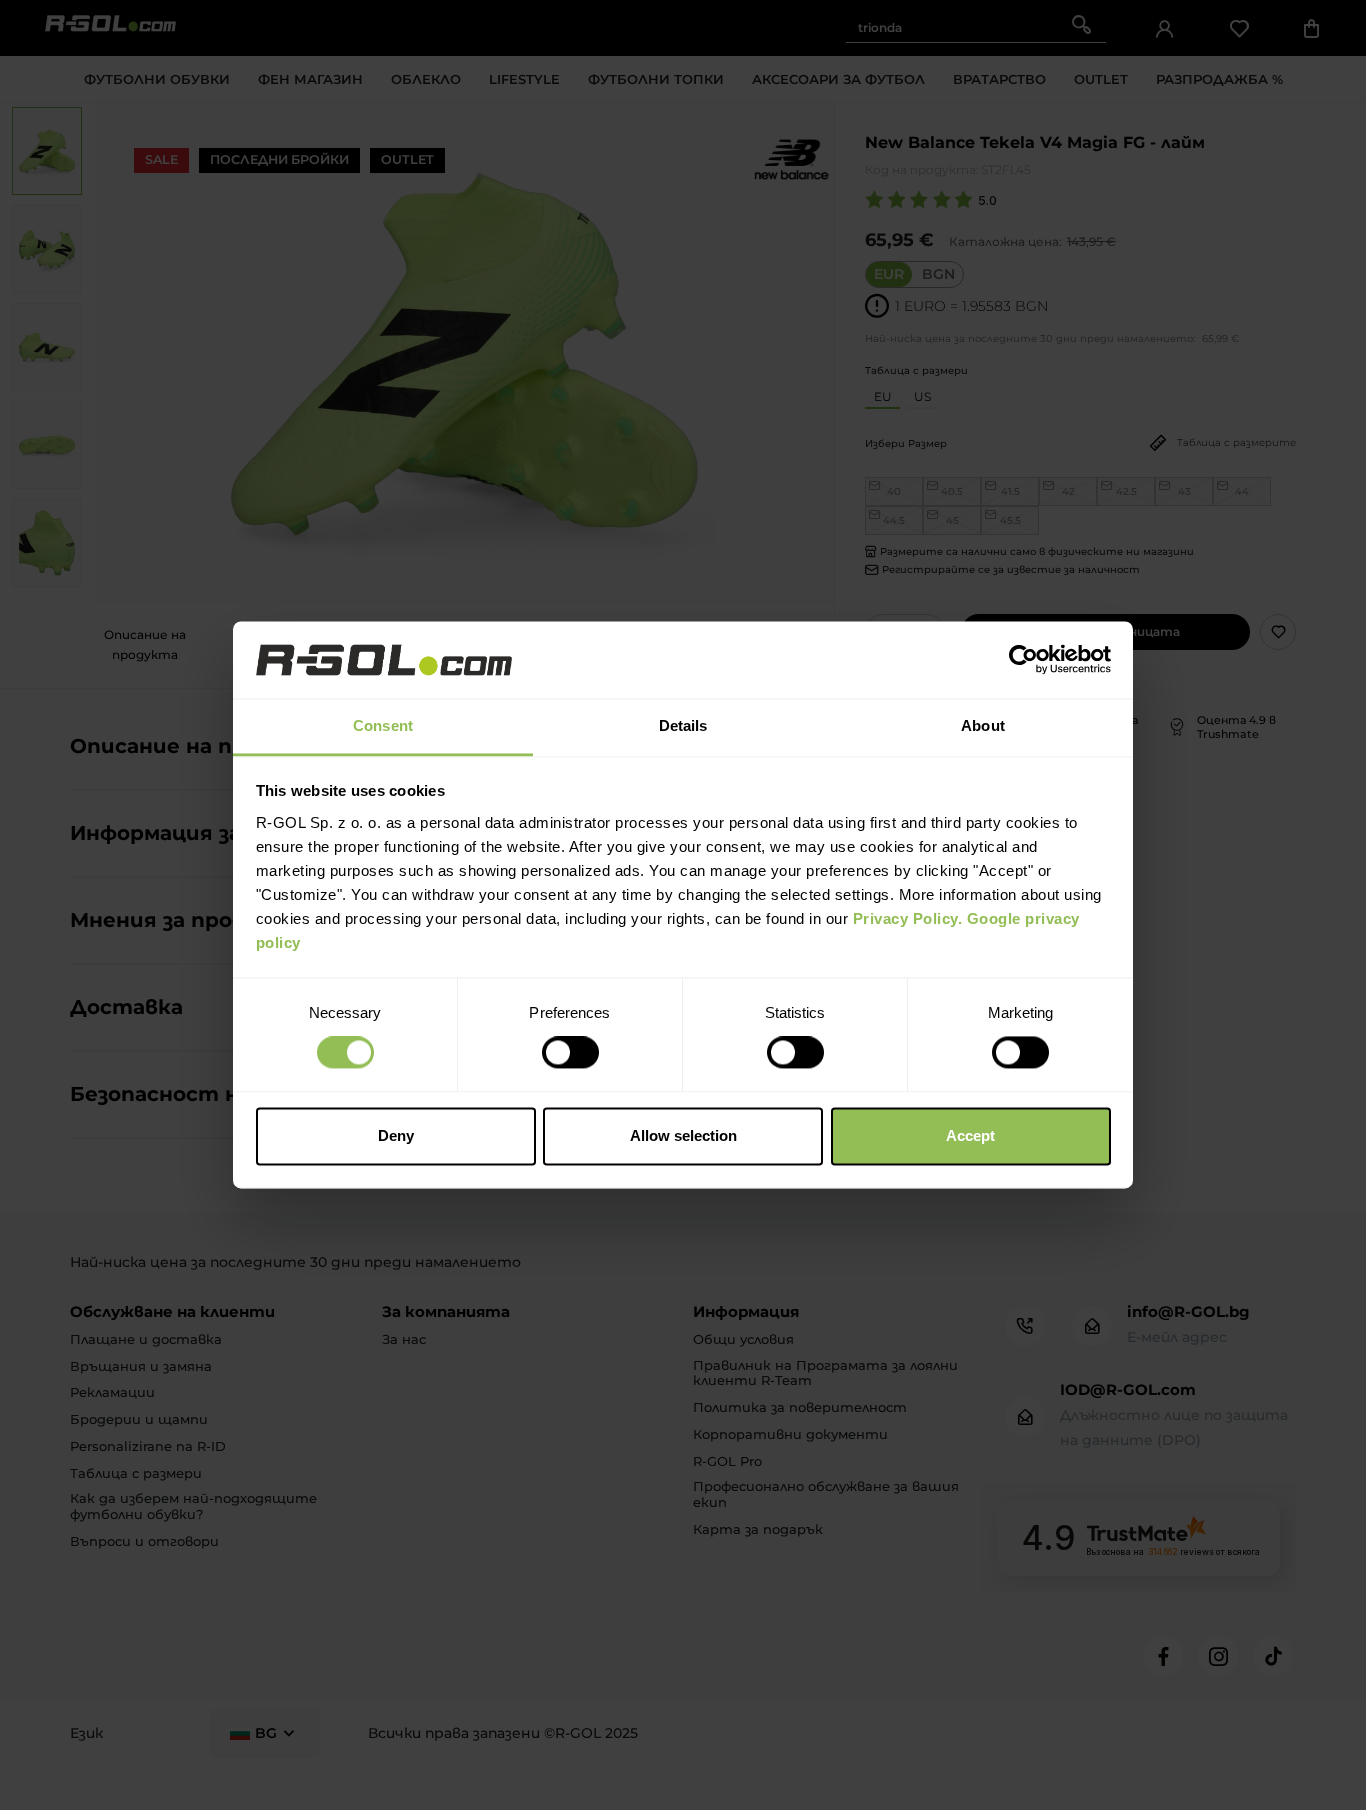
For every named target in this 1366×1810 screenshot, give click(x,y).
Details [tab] (683, 725)
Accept (970, 1135)
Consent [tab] (383, 725)
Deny (396, 1135)
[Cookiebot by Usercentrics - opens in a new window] (1023, 660)
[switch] (570, 1053)
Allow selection (683, 1135)
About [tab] (983, 725)
